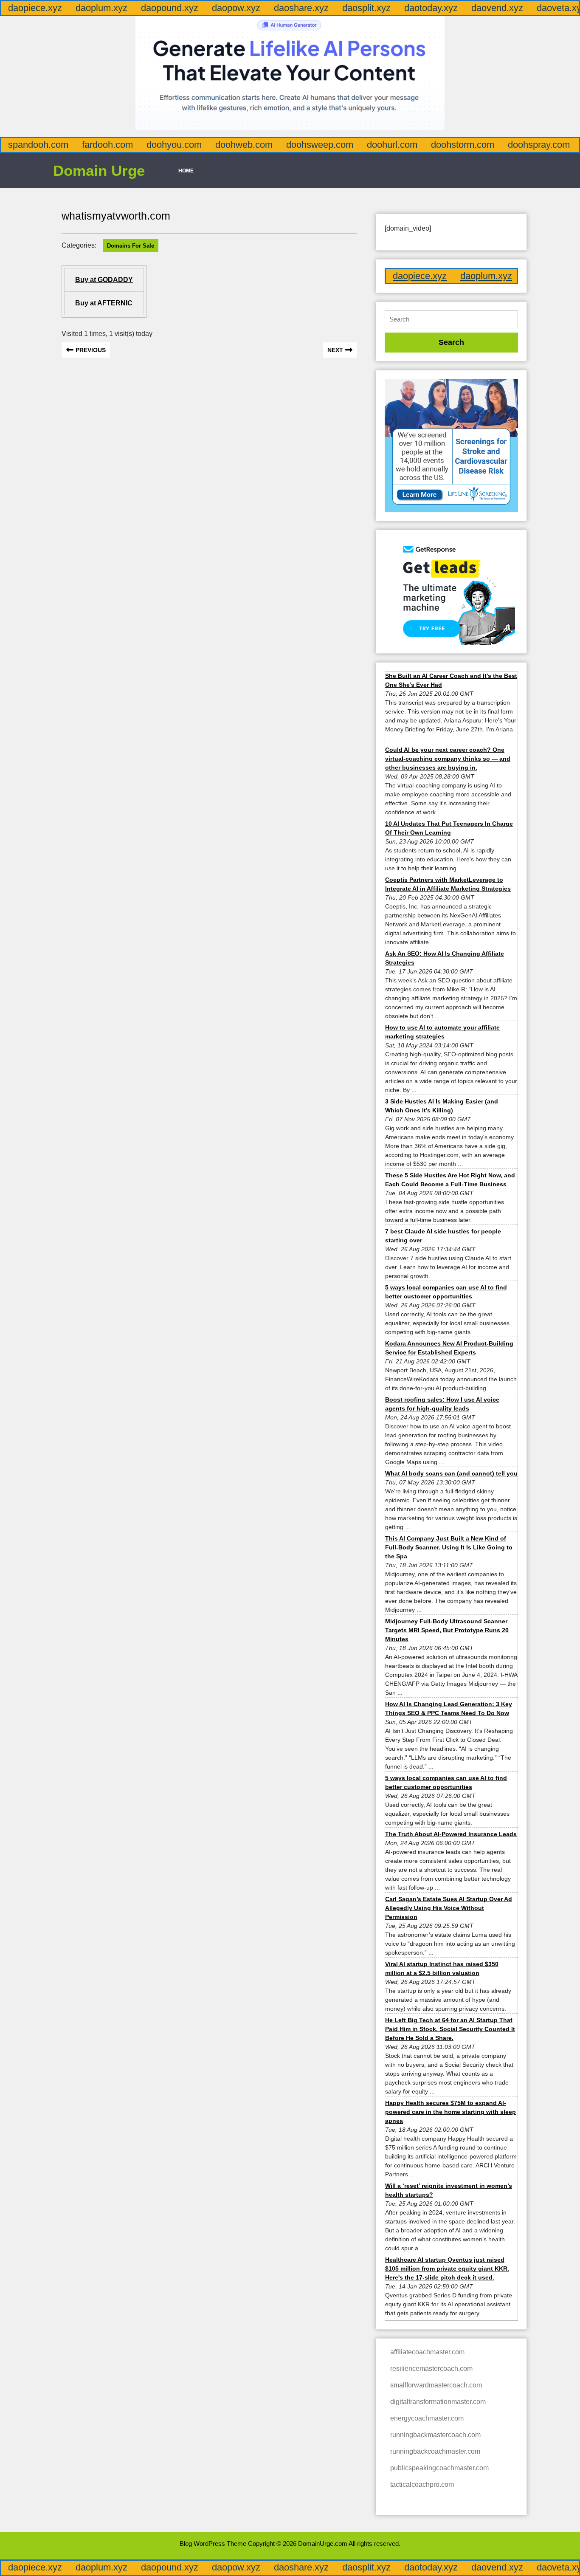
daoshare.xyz (301, 8)
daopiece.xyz (35, 8)
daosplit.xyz (366, 8)
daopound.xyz (170, 8)
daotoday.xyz (431, 8)
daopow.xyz (236, 8)
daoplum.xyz (101, 8)
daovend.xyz (497, 8)
